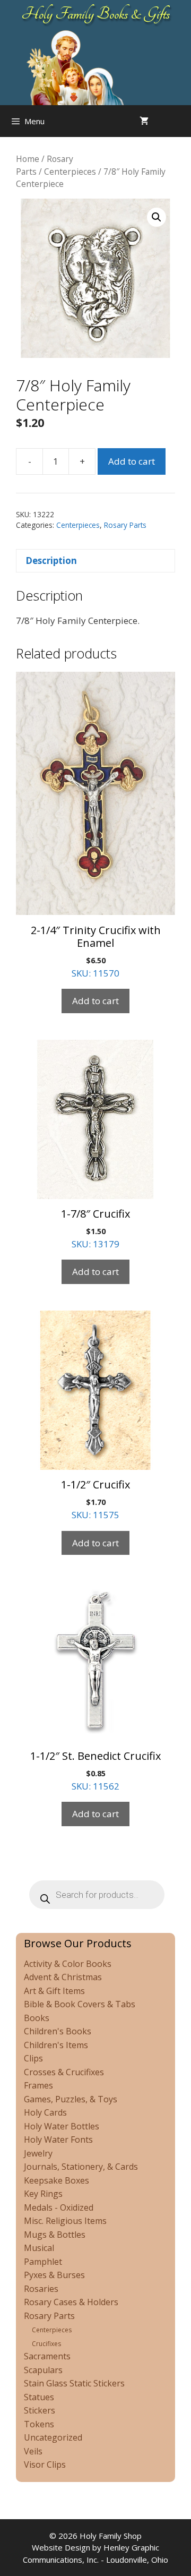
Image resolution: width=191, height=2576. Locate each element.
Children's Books (58, 2031)
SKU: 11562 (95, 1770)
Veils (33, 2451)
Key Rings (43, 2194)
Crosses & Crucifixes (64, 2072)
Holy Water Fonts (58, 2139)
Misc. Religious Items (65, 2221)
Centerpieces (70, 172)
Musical (39, 2248)
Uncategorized (53, 2437)
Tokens (39, 2424)
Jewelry (38, 2153)
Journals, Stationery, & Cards (81, 2167)
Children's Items (56, 2045)
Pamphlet (43, 2262)
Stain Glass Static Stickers (74, 2383)
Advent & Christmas (63, 1977)
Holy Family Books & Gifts (96, 14)
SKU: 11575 (95, 1499)
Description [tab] (51, 560)
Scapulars (43, 2370)
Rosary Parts (125, 525)
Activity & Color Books (68, 1964)
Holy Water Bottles (62, 2126)
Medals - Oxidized (59, 2207)
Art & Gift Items (54, 1991)
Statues (39, 2397)
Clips (33, 2058)
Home (28, 159)
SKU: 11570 (96, 951)
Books (37, 2018)
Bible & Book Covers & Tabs (80, 2004)
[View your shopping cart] (144, 121)
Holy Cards (45, 2112)
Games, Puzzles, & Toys (71, 2099)
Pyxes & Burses (54, 2275)
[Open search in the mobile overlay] (180, 121)
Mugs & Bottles (55, 2235)
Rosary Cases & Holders (71, 2302)
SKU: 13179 (95, 1228)
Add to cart (132, 461)
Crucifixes (46, 2344)
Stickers (40, 2410)
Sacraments (47, 2356)
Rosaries (41, 2289)
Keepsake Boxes (57, 2180)
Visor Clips (45, 2464)
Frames (38, 2085)
